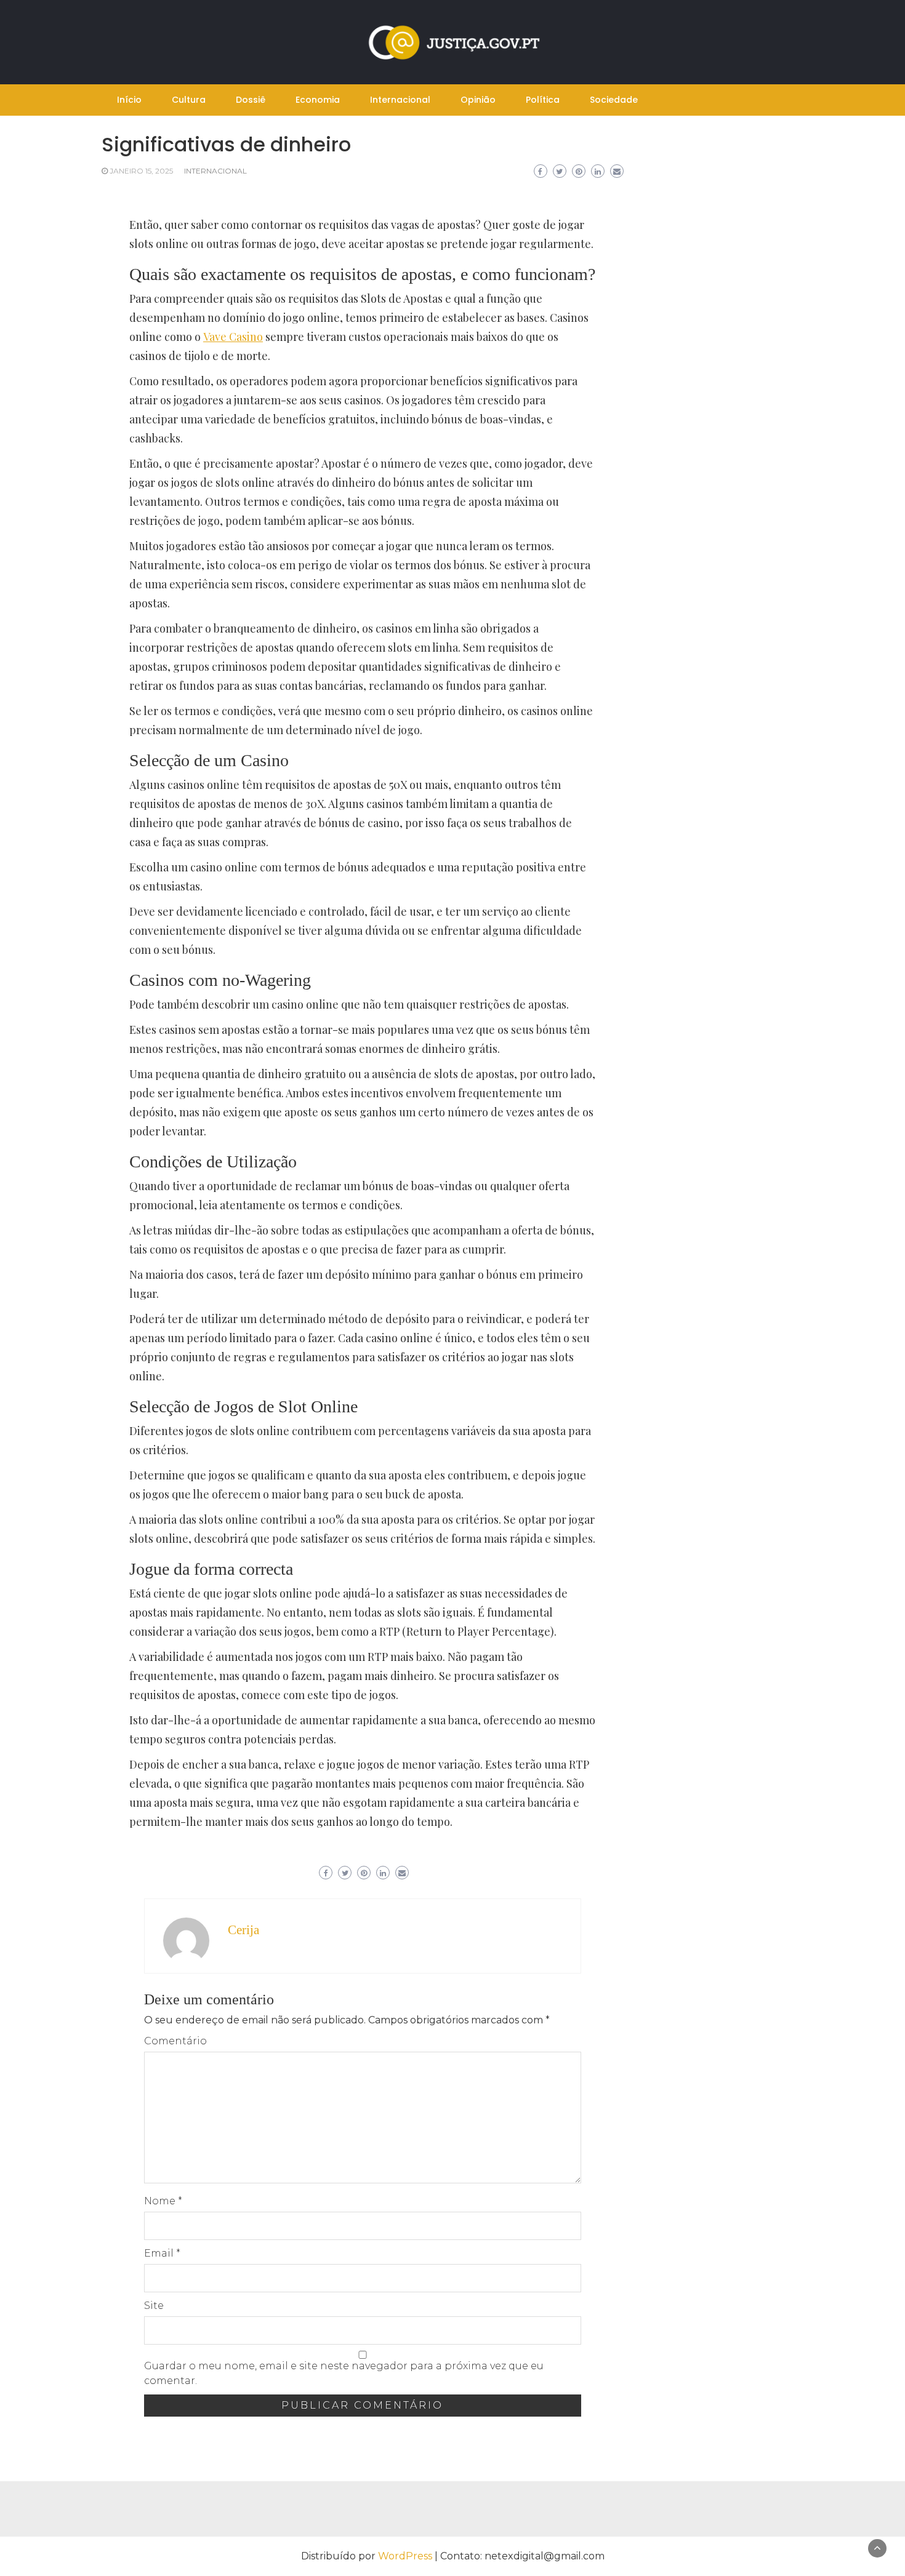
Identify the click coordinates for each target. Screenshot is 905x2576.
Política (543, 100)
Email (162, 2253)
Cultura (189, 100)
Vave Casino (233, 337)
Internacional (400, 100)
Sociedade (614, 100)
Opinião (478, 100)
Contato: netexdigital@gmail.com (522, 2556)
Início (129, 100)
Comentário (175, 2041)
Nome (163, 2201)
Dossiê (251, 100)
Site (154, 2306)
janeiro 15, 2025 (141, 171)
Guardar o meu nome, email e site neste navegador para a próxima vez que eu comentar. (344, 2373)
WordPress (405, 2556)
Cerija (243, 1930)
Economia (318, 100)
